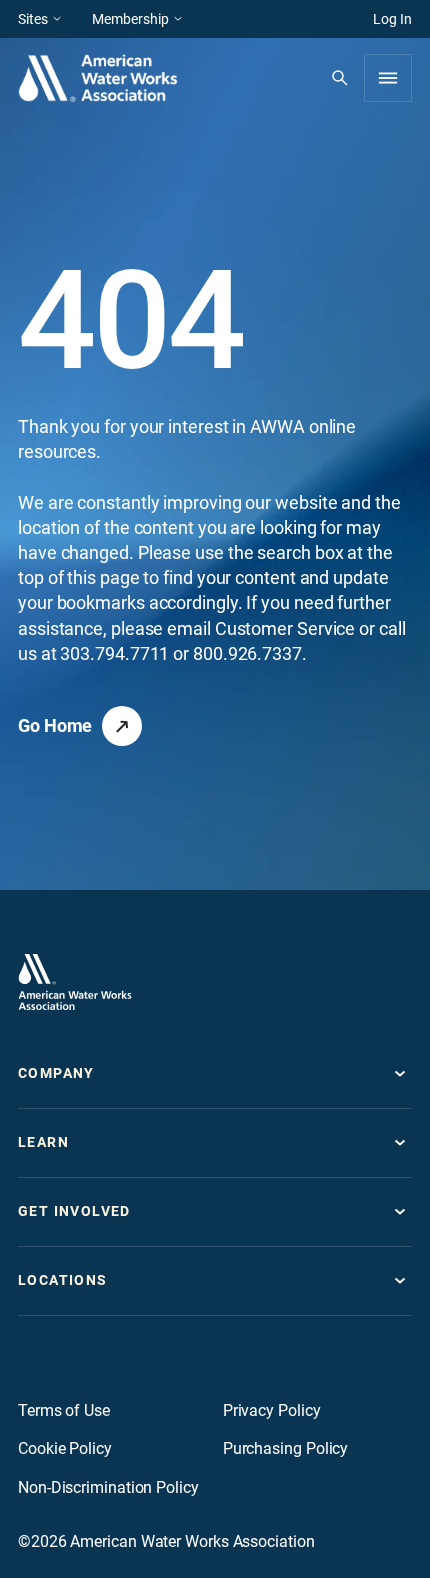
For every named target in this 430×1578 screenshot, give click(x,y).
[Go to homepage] (75, 982)
